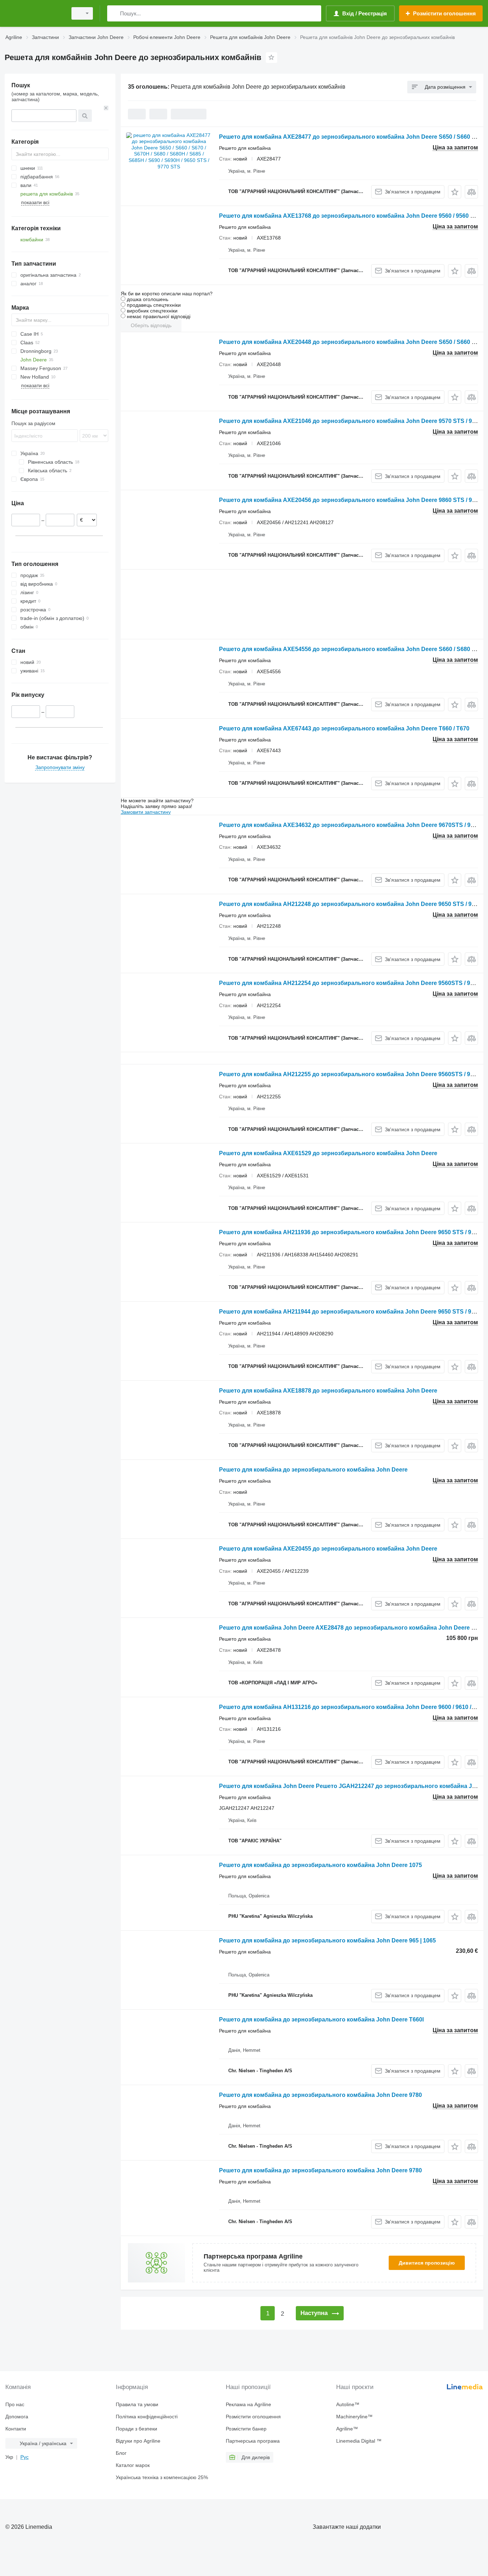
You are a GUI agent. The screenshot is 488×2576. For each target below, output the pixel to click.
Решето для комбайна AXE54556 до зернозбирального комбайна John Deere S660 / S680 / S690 (353, 649)
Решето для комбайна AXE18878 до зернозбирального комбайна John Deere (328, 1391)
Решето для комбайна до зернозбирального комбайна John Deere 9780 (320, 2095)
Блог (121, 2453)
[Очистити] (106, 108)
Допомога (17, 2417)
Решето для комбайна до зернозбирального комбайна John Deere (313, 1470)
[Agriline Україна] (34, 13)
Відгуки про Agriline (138, 2441)
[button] (455, 192)
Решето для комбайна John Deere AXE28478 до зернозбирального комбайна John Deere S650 (352, 1628)
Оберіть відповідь (151, 325)
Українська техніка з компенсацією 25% (162, 2477)
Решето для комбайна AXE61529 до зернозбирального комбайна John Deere (328, 1153)
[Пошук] (114, 13)
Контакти (16, 2429)
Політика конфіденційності (147, 2417)
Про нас (15, 2404)
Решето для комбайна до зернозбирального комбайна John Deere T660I (321, 2020)
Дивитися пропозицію (427, 2263)
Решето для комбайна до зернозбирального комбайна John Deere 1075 (320, 1865)
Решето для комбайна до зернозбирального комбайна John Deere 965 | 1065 (327, 1940)
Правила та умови (137, 2404)
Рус (24, 2457)
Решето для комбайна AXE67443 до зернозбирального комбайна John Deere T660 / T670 (344, 728)
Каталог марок (133, 2465)
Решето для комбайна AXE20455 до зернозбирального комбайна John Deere (328, 1549)
